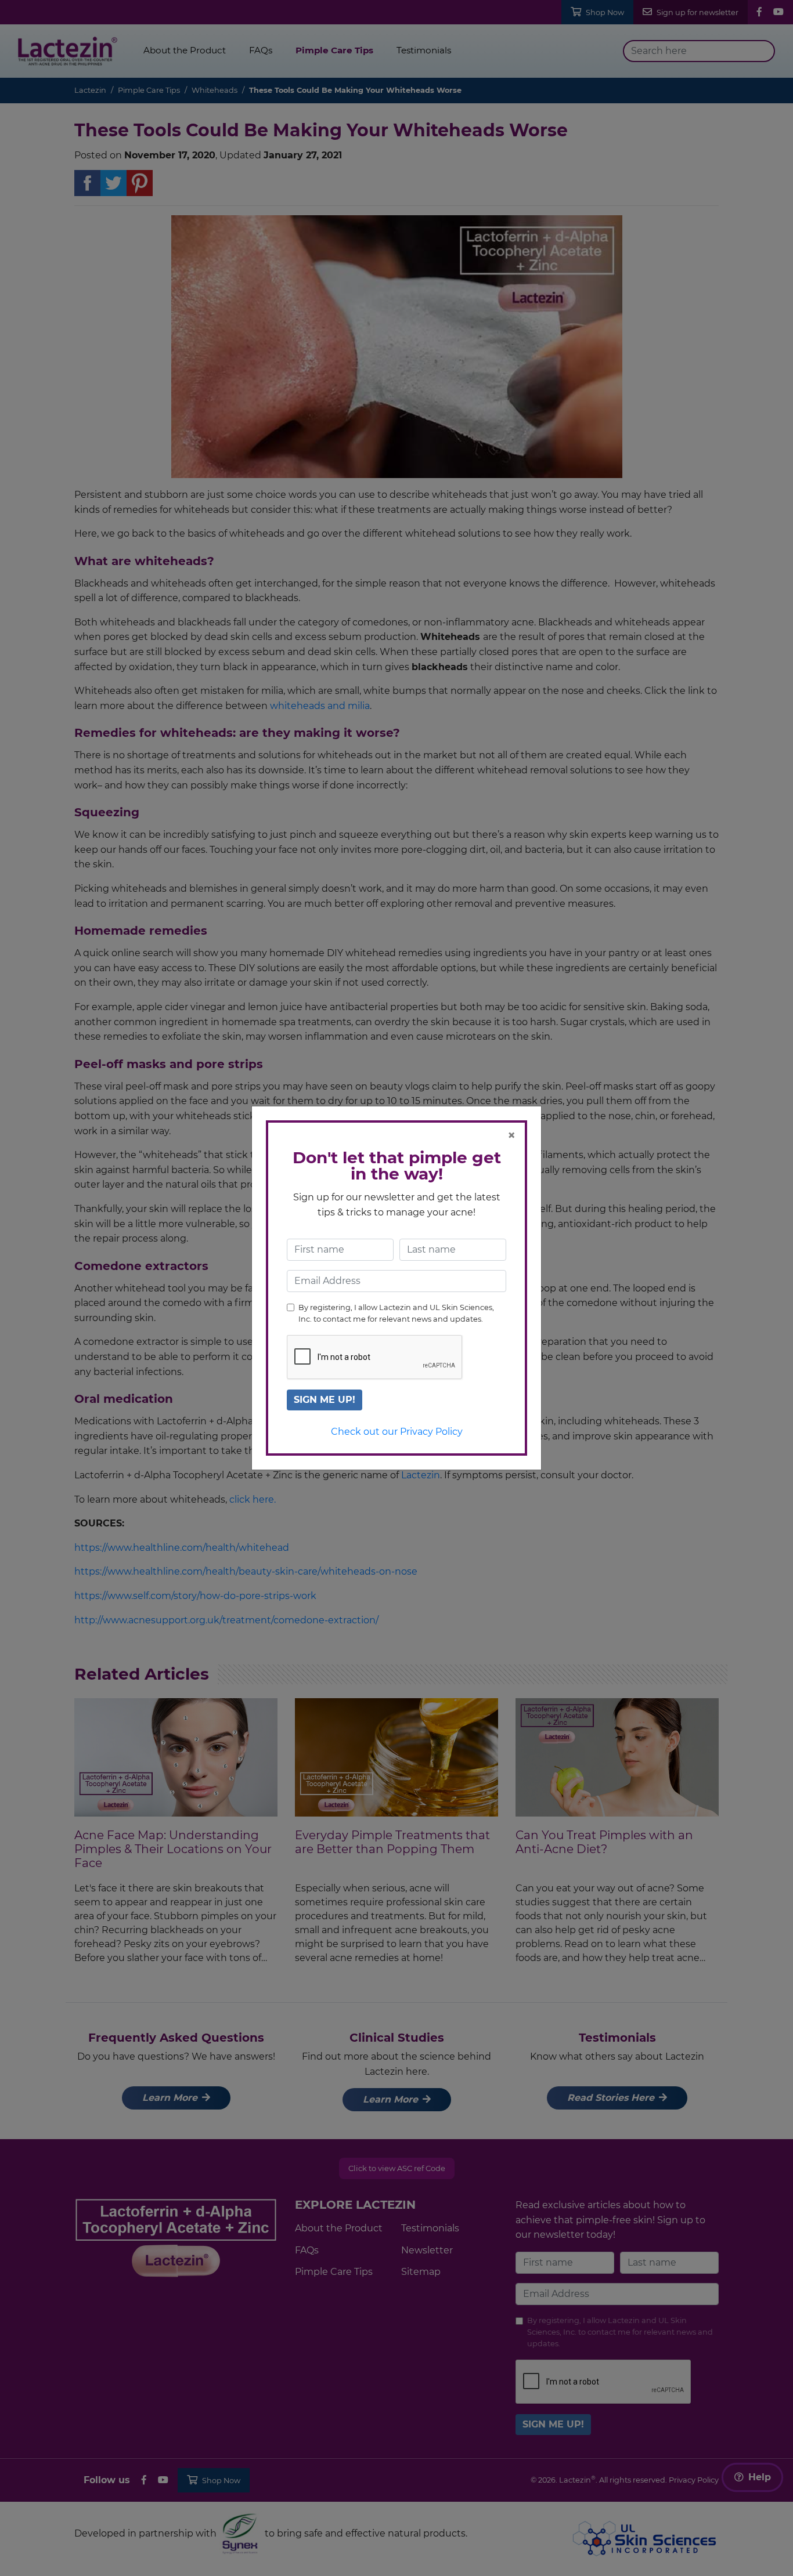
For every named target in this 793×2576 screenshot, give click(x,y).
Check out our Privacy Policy (397, 1432)
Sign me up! (325, 1400)
